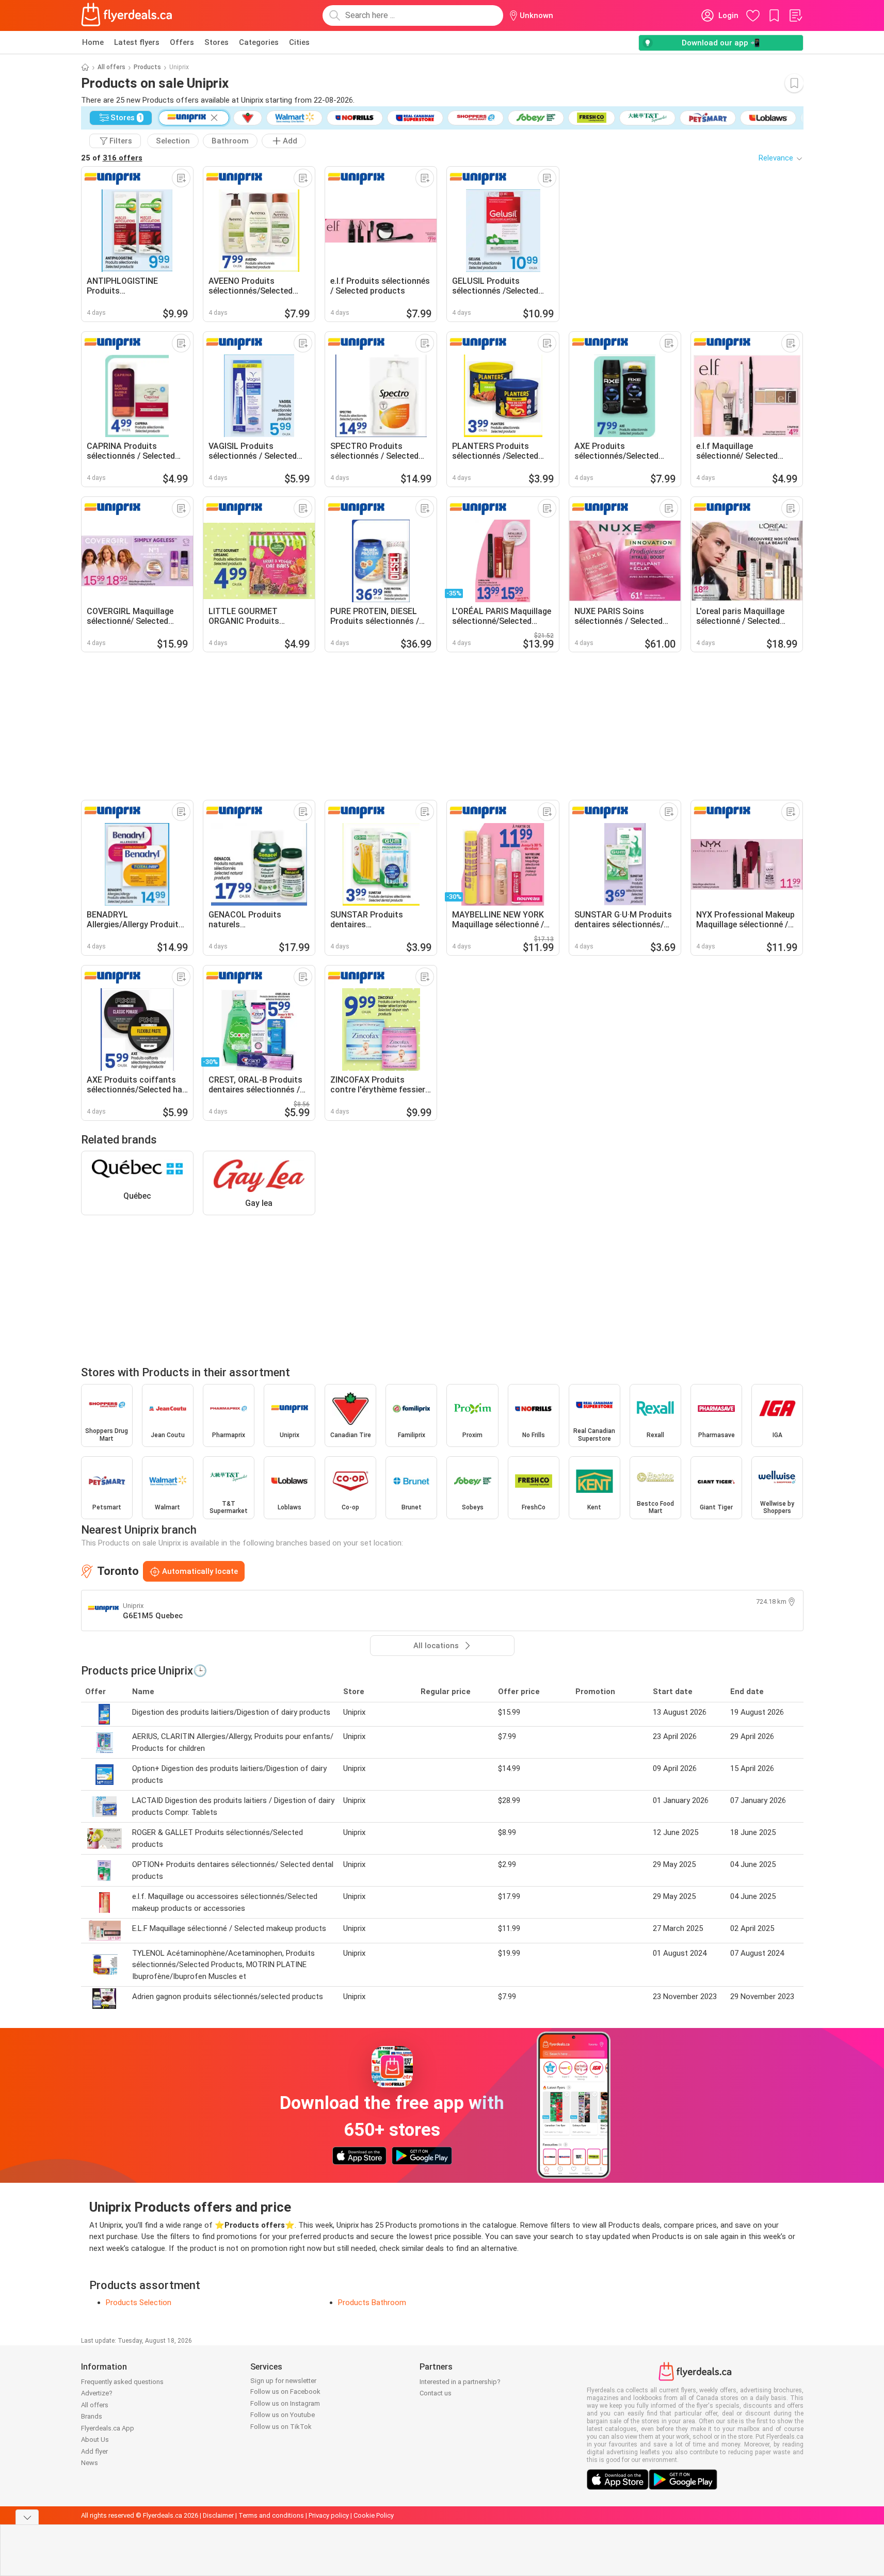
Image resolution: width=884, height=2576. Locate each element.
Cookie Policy (374, 2515)
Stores (216, 42)
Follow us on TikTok (281, 2427)
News (90, 2463)
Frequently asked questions (122, 2382)
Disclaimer (218, 2515)
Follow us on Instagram (285, 2403)
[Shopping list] (795, 15)
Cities (299, 42)
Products (147, 67)
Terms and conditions (271, 2515)
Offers (182, 42)
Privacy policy (329, 2515)
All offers (111, 67)
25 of (112, 158)
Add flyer (94, 2451)
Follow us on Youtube (283, 2415)
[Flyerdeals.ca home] (127, 15)
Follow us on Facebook (285, 2392)
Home (93, 42)
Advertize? (97, 2393)
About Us (95, 2440)
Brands (92, 2416)
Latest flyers (137, 42)
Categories (259, 42)
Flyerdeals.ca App (108, 2428)
